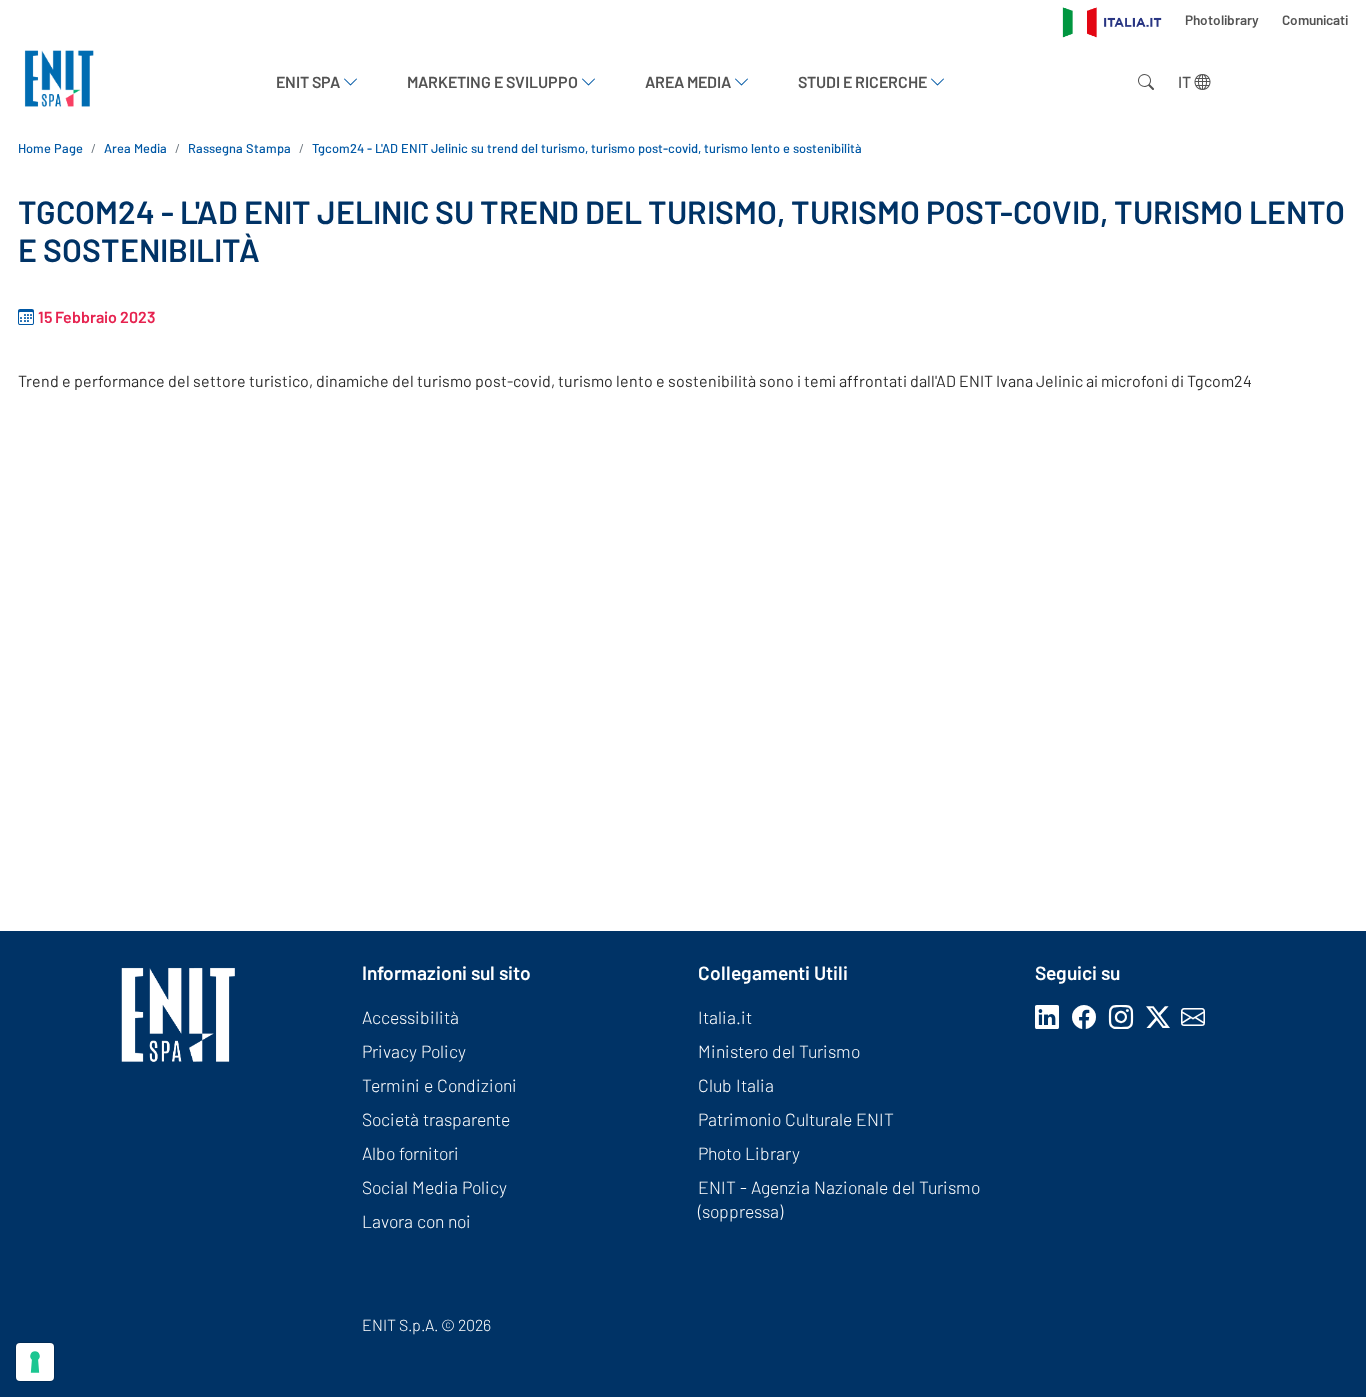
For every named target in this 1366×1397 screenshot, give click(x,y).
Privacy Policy (414, 1051)
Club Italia (736, 1085)
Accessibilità (410, 1017)
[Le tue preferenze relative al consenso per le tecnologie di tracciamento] (35, 1362)
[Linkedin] (1051, 1016)
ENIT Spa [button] (309, 81)
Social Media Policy (434, 1187)
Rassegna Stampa (239, 148)
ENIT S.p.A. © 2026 (426, 1324)
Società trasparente (436, 1119)
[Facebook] (1088, 1016)
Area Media (135, 148)
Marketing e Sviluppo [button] (494, 81)
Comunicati (1315, 19)
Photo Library (749, 1153)
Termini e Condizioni (439, 1085)
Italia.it (725, 1017)
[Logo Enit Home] (59, 81)
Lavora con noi (416, 1221)
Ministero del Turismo (779, 1051)
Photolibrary (1223, 19)
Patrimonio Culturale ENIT (796, 1119)
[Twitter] (1163, 1016)
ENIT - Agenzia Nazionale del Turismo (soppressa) (839, 1199)
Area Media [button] (689, 81)
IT (1186, 81)
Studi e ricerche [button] (864, 81)
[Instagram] (1125, 1016)
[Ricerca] (1142, 82)
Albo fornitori (410, 1153)
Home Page (50, 148)
